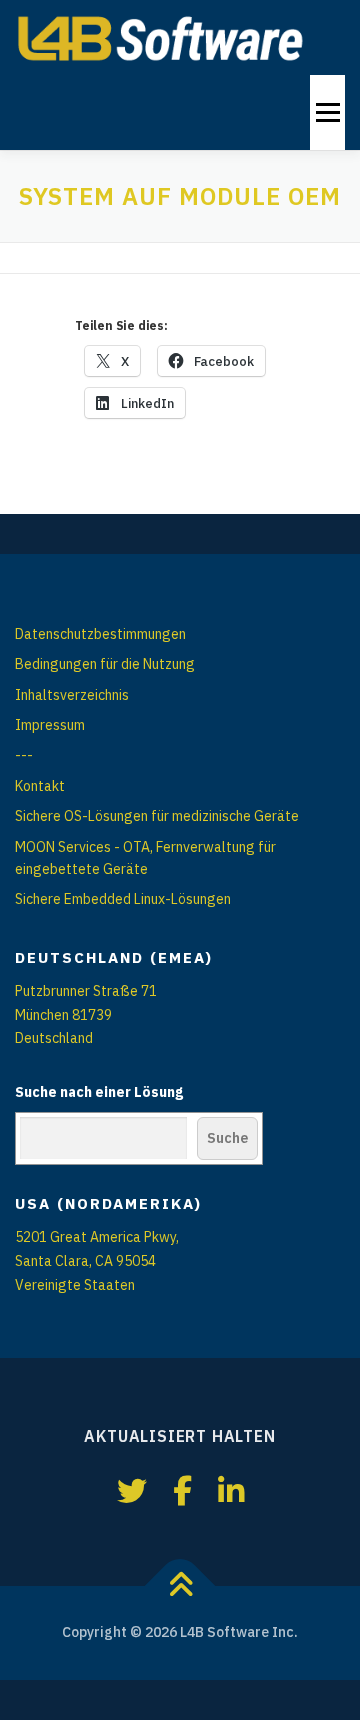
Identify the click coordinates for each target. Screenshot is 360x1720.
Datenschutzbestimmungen (100, 634)
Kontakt (40, 786)
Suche (227, 1138)
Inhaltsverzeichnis (72, 695)
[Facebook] (182, 1490)
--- (24, 755)
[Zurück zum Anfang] (180, 1586)
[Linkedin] (231, 1490)
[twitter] (132, 1490)
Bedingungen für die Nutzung (105, 664)
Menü (326, 112)
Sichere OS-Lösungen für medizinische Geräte (157, 816)
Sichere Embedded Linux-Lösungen (123, 899)
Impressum (50, 725)
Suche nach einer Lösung (99, 1092)
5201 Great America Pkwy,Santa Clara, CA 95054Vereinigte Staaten (97, 1261)
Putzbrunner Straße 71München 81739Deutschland (86, 1015)
